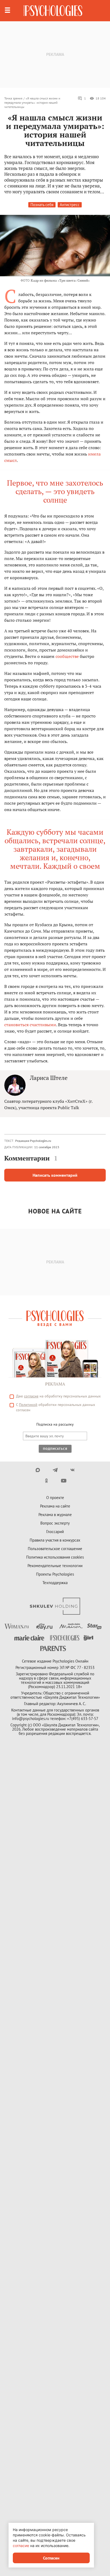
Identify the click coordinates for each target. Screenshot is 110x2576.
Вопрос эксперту (55, 1523)
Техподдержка (55, 1583)
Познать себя (42, 205)
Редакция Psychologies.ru (33, 1141)
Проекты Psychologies (55, 1574)
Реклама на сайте (55, 1506)
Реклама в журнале (55, 1515)
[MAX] (38, 1470)
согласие (31, 1396)
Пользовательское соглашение (55, 1549)
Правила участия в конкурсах (55, 1540)
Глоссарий (55, 1532)
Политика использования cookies (55, 1557)
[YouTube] (64, 1481)
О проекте (55, 1498)
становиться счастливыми (30, 1025)
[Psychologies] (53, 11)
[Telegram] (55, 1470)
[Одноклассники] (46, 1481)
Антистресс (70, 205)
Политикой (28, 1405)
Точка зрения (13, 98)
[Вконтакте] (72, 1470)
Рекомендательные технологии (55, 1566)
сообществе (67, 656)
